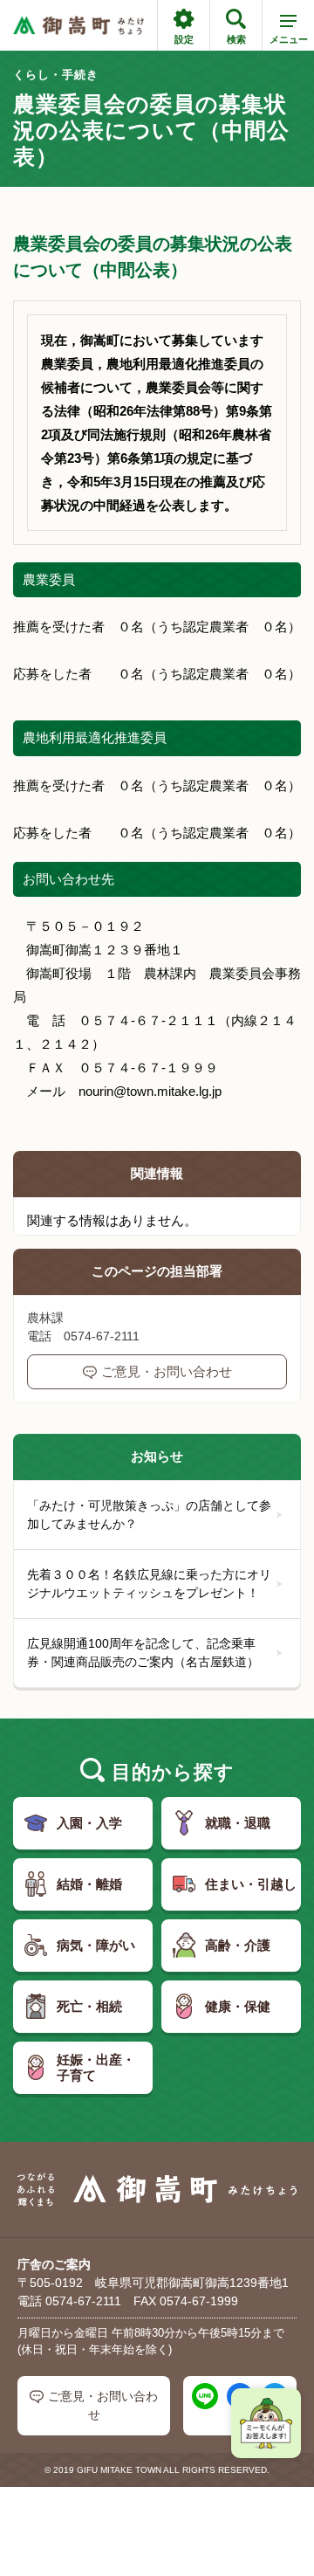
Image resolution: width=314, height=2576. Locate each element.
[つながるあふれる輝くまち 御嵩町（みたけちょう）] (78, 26)
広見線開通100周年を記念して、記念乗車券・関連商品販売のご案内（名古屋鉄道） (143, 1653)
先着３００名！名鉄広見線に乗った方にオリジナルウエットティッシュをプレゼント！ (149, 1584)
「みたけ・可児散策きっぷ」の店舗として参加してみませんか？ (149, 1515)
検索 (236, 39)
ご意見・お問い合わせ (167, 1371)
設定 (184, 39)
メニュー (289, 39)
